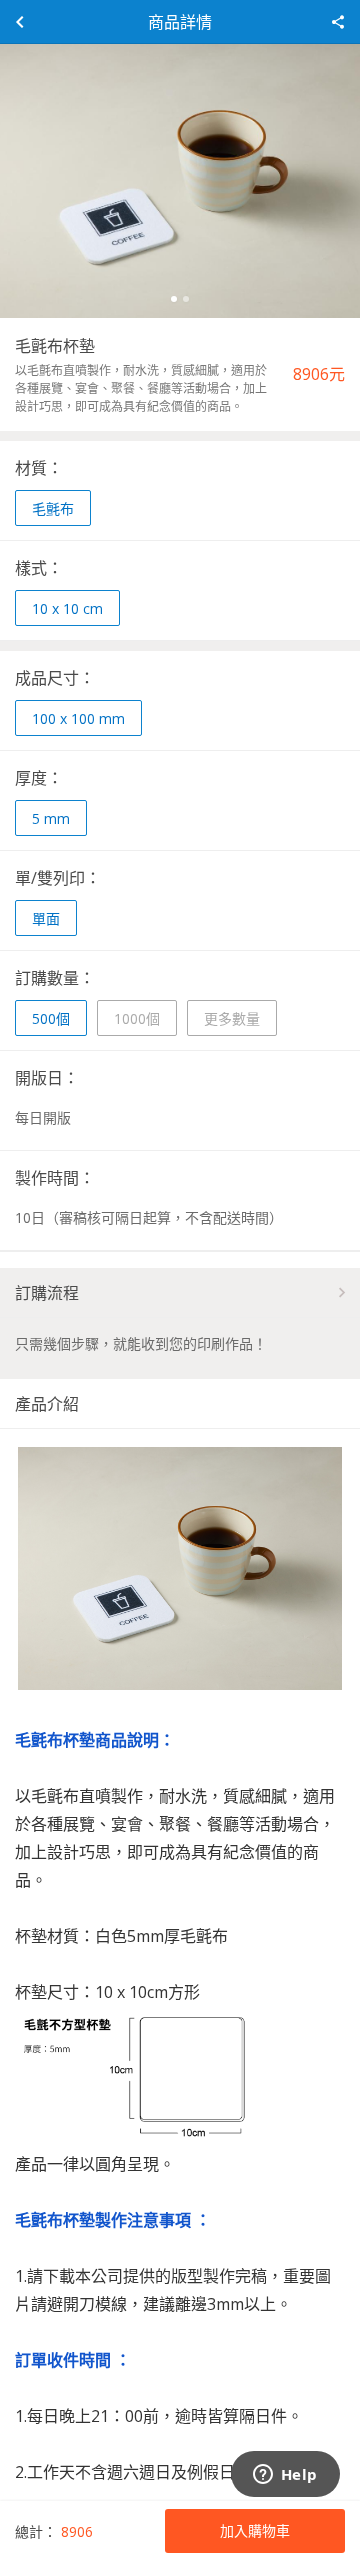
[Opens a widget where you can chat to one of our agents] (285, 2476)
